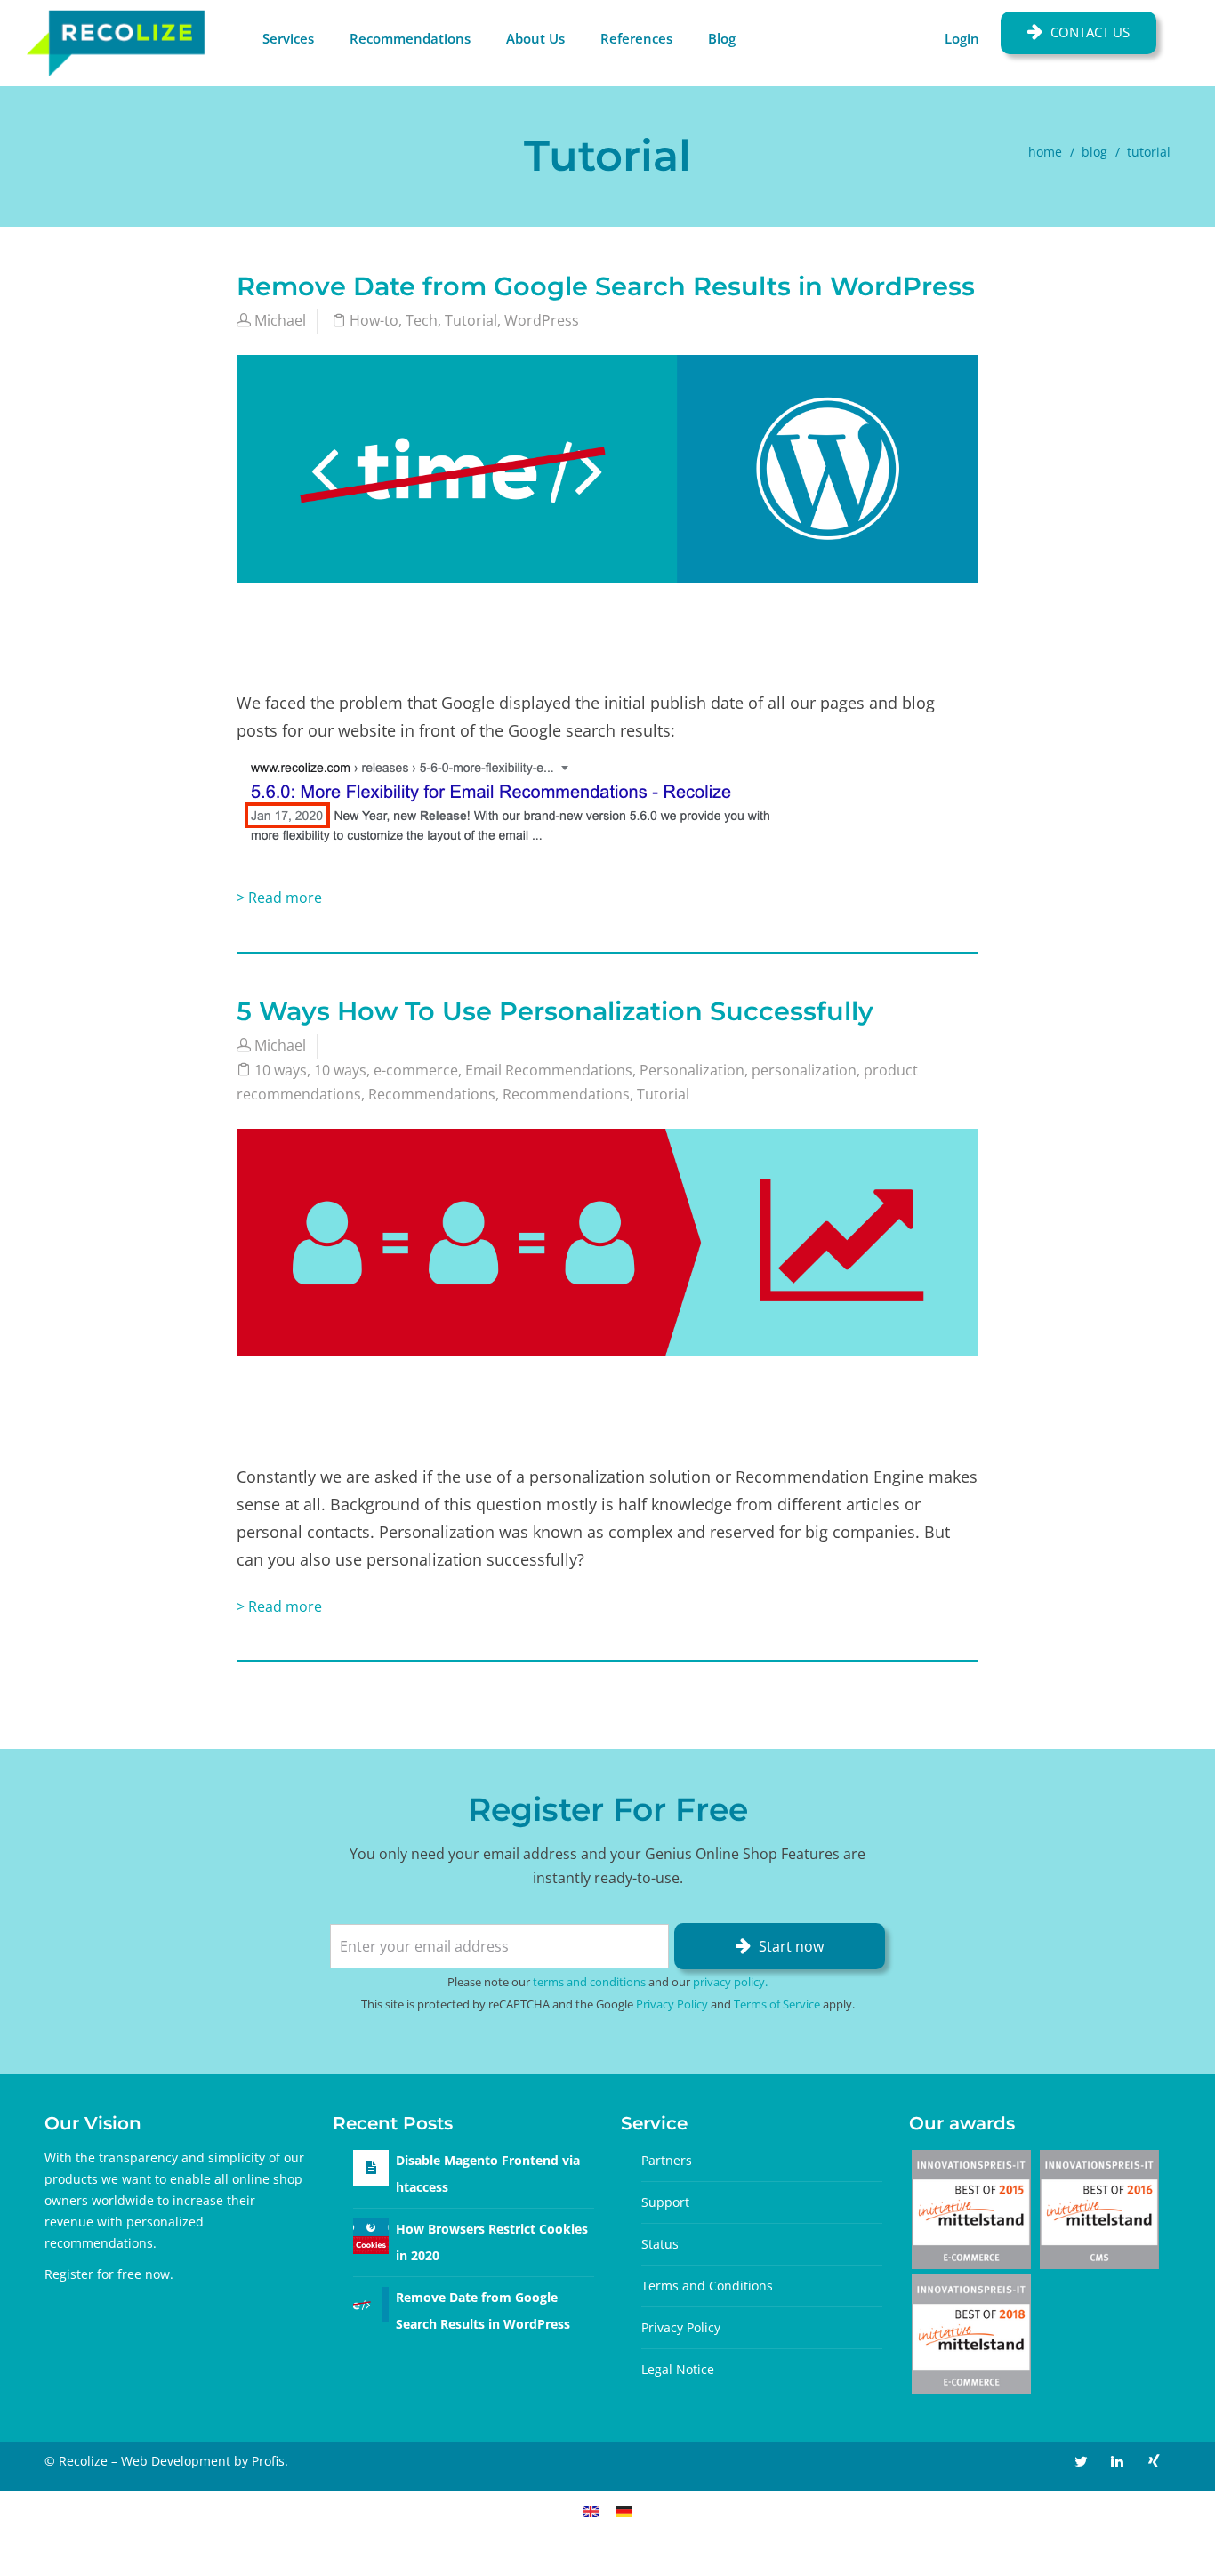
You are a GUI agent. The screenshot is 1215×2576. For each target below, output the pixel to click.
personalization (804, 1070)
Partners (667, 2160)
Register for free (93, 2274)
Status (660, 2244)
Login (962, 38)
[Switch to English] (591, 2511)
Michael (280, 320)
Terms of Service (777, 2004)
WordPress (542, 320)
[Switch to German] (624, 2511)
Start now (791, 1946)
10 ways (281, 1070)
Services (288, 38)
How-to (374, 320)
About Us (535, 38)
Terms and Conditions (707, 2286)
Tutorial (471, 320)
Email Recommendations (549, 1070)
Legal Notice (678, 2369)
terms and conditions (589, 1982)
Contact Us (1090, 32)
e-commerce (416, 1070)
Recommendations (410, 38)
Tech (422, 320)
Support (665, 2202)
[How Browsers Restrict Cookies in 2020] (371, 2234)
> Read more (279, 898)
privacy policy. (730, 1982)
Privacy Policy (672, 2004)
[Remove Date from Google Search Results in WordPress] (371, 2302)
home (1045, 152)
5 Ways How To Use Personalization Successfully (555, 1011)
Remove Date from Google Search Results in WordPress (606, 286)
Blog (722, 38)
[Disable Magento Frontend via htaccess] (371, 2167)
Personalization (692, 1070)
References (636, 38)
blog (1094, 152)
